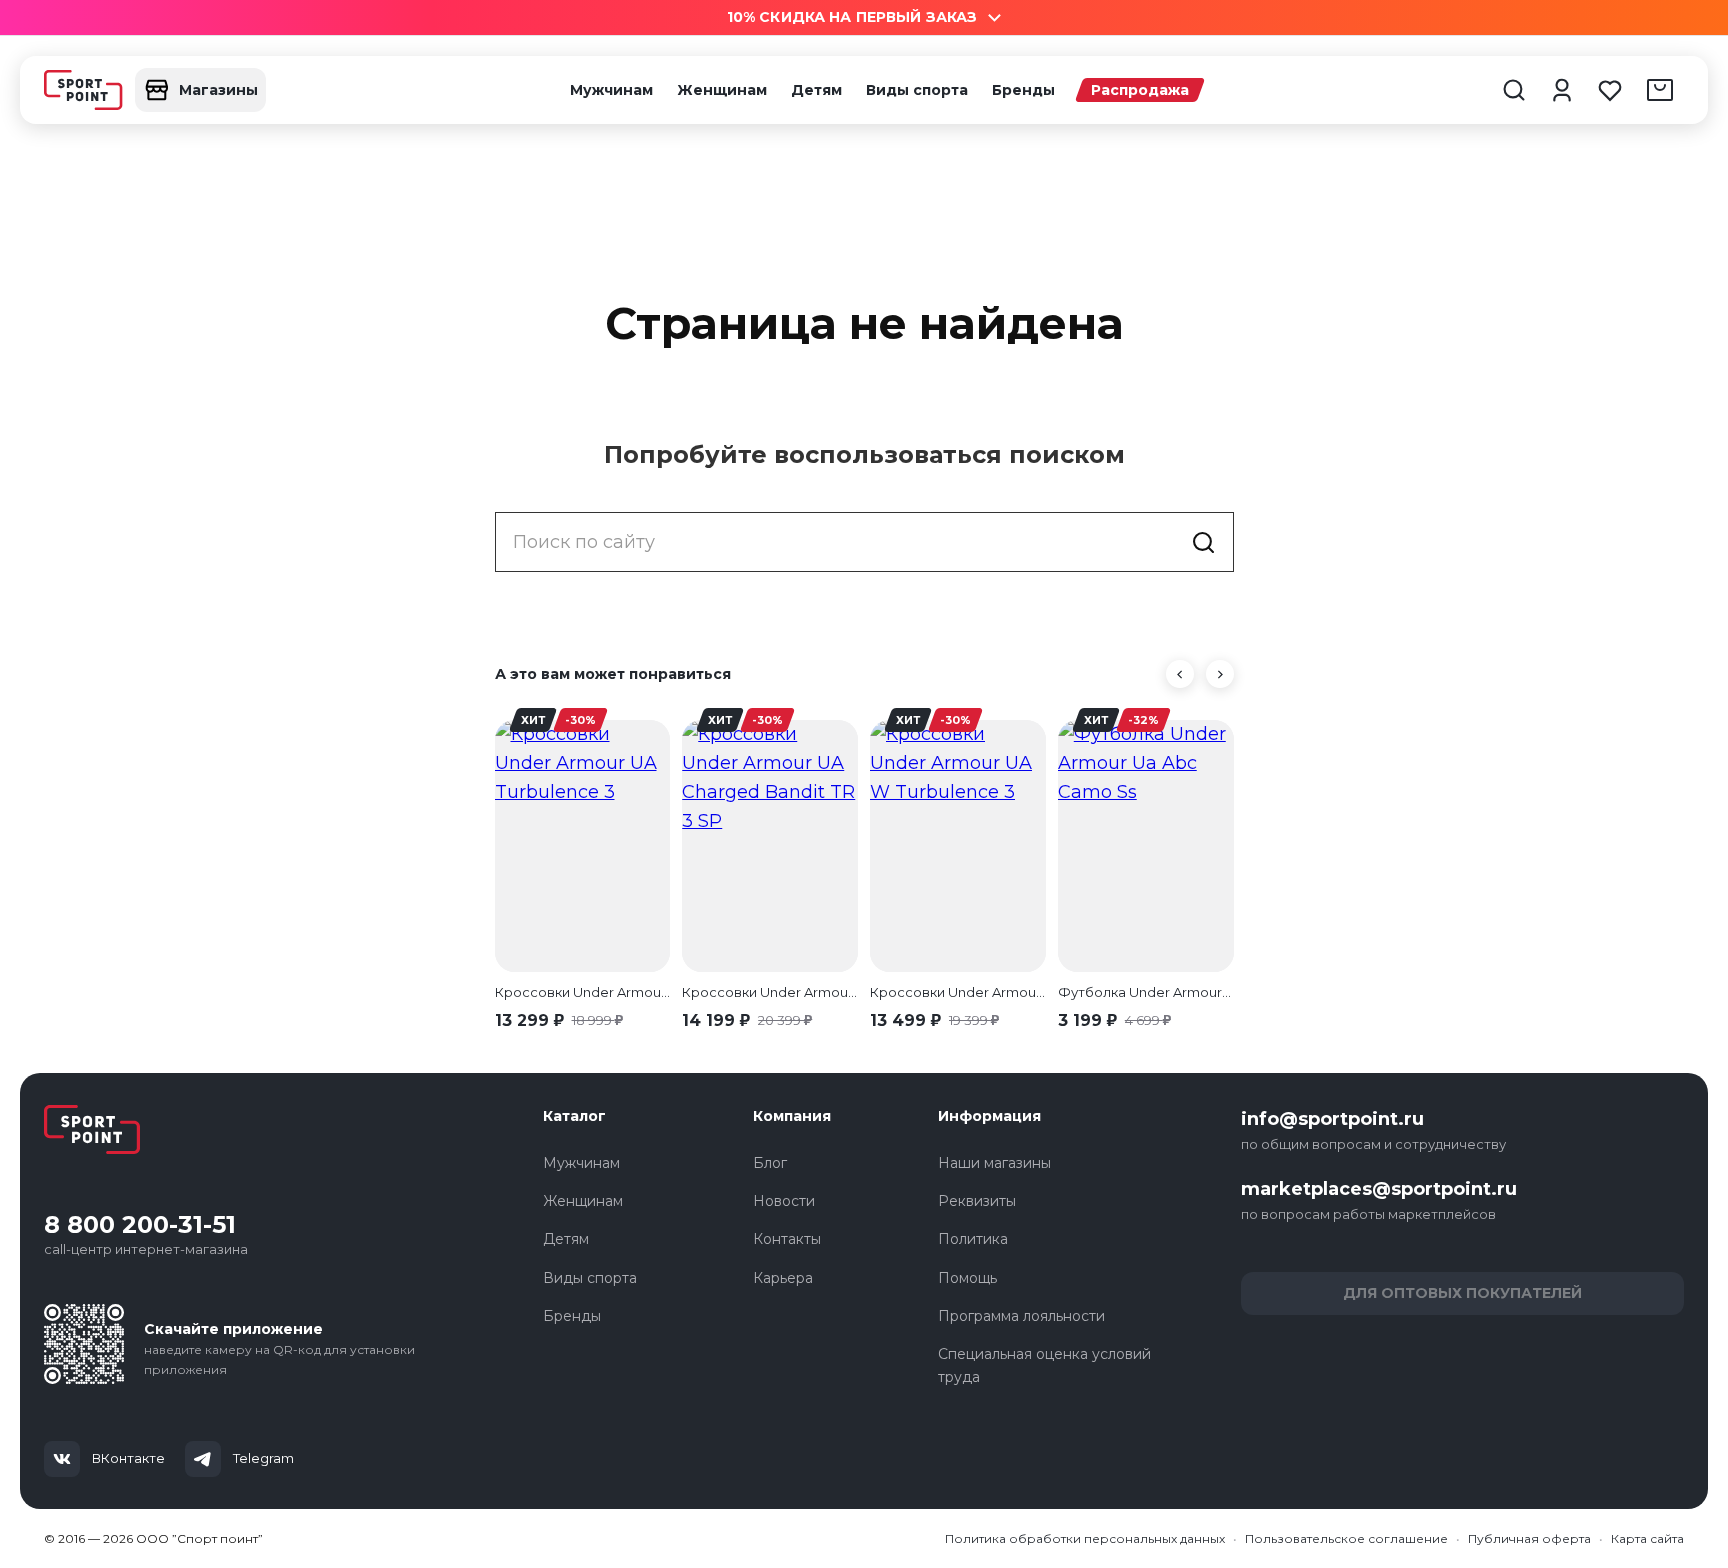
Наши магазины (994, 1163)
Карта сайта (1647, 1538)
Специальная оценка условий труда (1044, 1365)
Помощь (967, 1278)
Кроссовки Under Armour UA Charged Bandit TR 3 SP (770, 992)
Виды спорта (917, 90)
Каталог (574, 1116)
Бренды (1023, 90)
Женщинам (722, 90)
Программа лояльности (1021, 1316)
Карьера (783, 1278)
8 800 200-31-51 (140, 1225)
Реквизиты (977, 1201)
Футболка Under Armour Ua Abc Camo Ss (1146, 992)
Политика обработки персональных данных (1085, 1538)
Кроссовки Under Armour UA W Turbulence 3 (958, 992)
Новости (784, 1201)
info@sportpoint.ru (1332, 1119)
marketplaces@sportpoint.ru (1379, 1189)
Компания (792, 1116)
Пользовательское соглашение (1346, 1538)
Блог (770, 1163)
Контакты (787, 1239)
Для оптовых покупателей (1462, 1293)
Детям (816, 90)
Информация (989, 1116)
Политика (973, 1239)
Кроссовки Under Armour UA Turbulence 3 (583, 992)
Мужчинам (611, 90)
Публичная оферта (1529, 1538)
